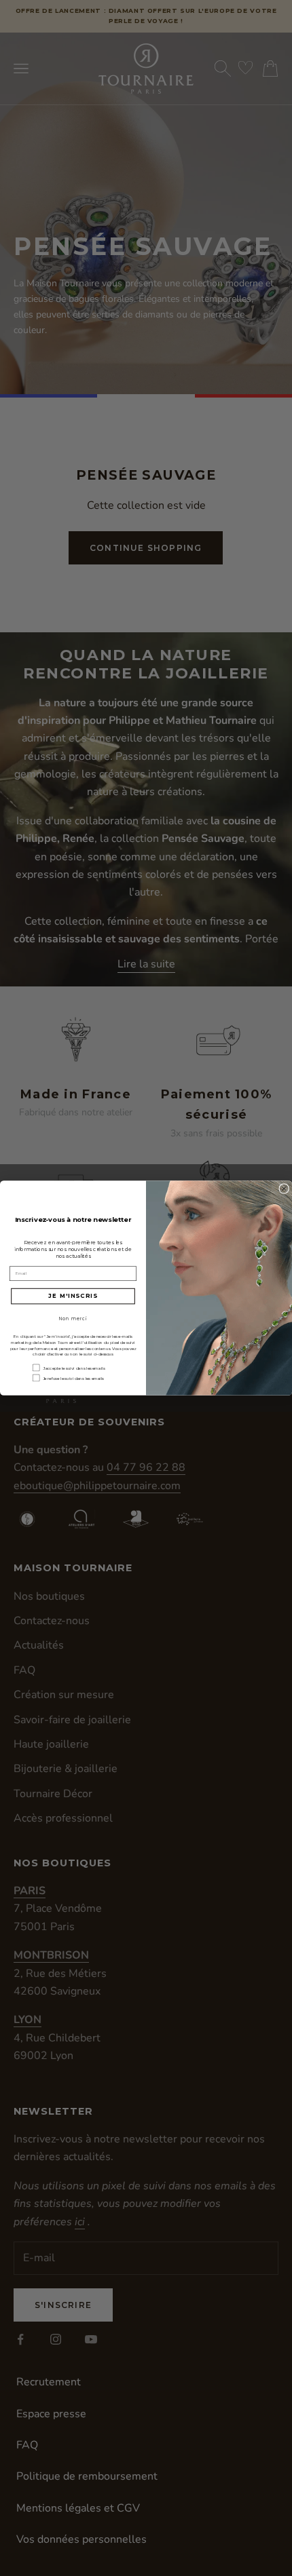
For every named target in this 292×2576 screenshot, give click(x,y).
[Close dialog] (284, 1189)
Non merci (73, 1319)
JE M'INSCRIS (73, 1296)
